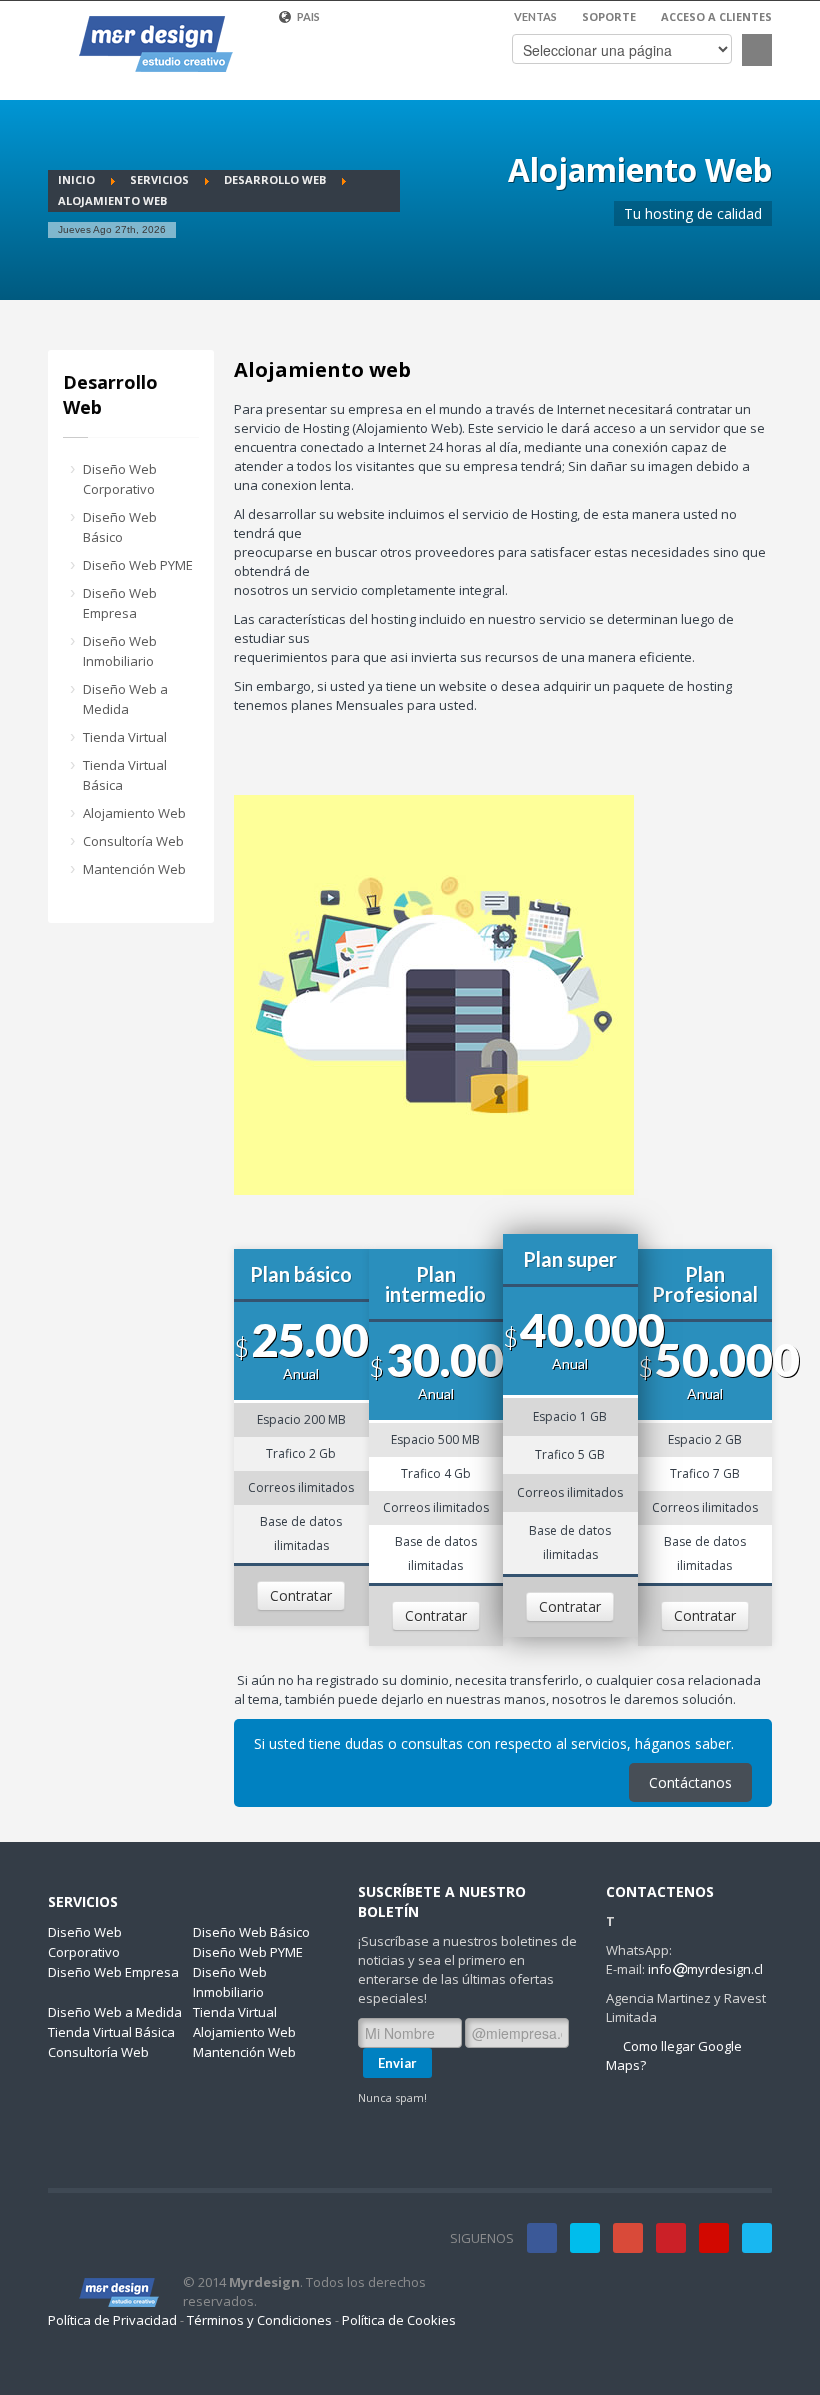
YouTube (714, 2238)
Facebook (542, 2238)
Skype (757, 2238)
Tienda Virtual (125, 737)
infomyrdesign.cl (705, 1969)
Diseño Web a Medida (125, 699)
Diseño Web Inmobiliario (120, 651)
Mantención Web (134, 869)
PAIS (307, 16)
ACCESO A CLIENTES (716, 16)
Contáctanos (690, 1782)
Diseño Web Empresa (120, 603)
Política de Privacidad (112, 2320)
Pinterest (671, 2238)
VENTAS (535, 16)
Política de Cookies (399, 2320)
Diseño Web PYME (138, 565)
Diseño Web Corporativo (120, 479)
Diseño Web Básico (120, 527)
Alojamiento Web (134, 813)
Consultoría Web (133, 841)
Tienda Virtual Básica (125, 775)
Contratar (301, 1595)
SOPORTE (609, 16)
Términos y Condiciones (259, 2320)
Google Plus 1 (628, 2238)
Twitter (585, 2238)
